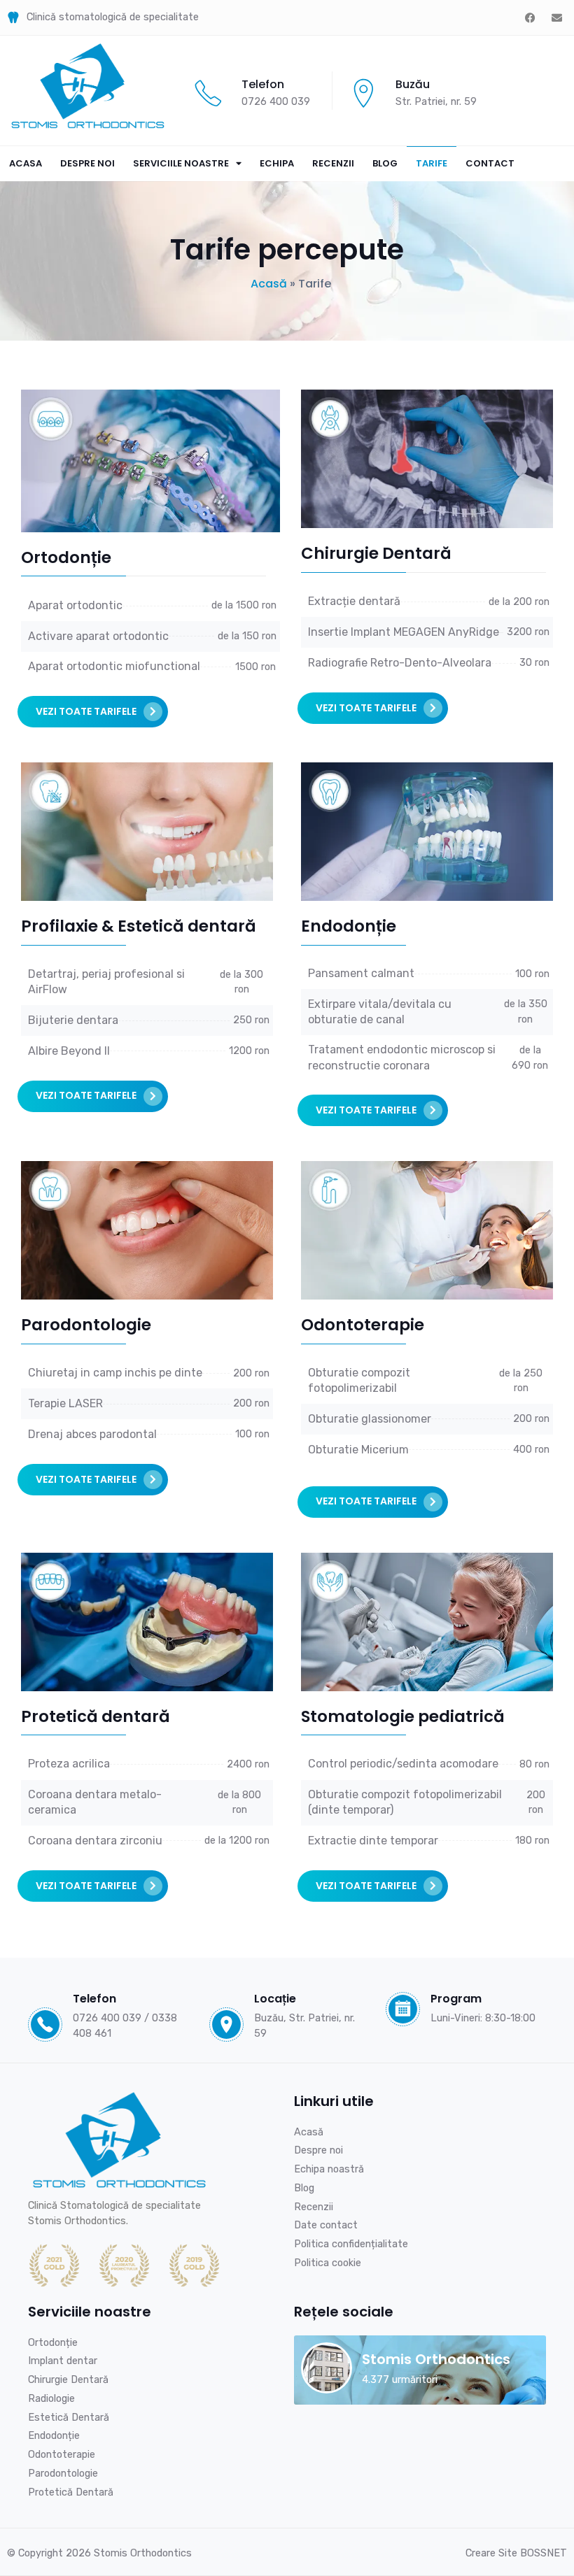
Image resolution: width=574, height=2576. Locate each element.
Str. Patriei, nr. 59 (436, 101)
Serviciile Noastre (181, 163)
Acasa (26, 163)
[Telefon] (208, 93)
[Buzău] (364, 93)
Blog (385, 163)
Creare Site (516, 2553)
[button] (93, 712)
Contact (490, 163)
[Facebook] (530, 17)
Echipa (277, 163)
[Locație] (226, 2024)
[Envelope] (556, 17)
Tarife (432, 163)
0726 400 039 (276, 101)
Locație (275, 1999)
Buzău (413, 84)
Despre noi (87, 163)
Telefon (263, 84)
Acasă (269, 284)
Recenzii (333, 163)
